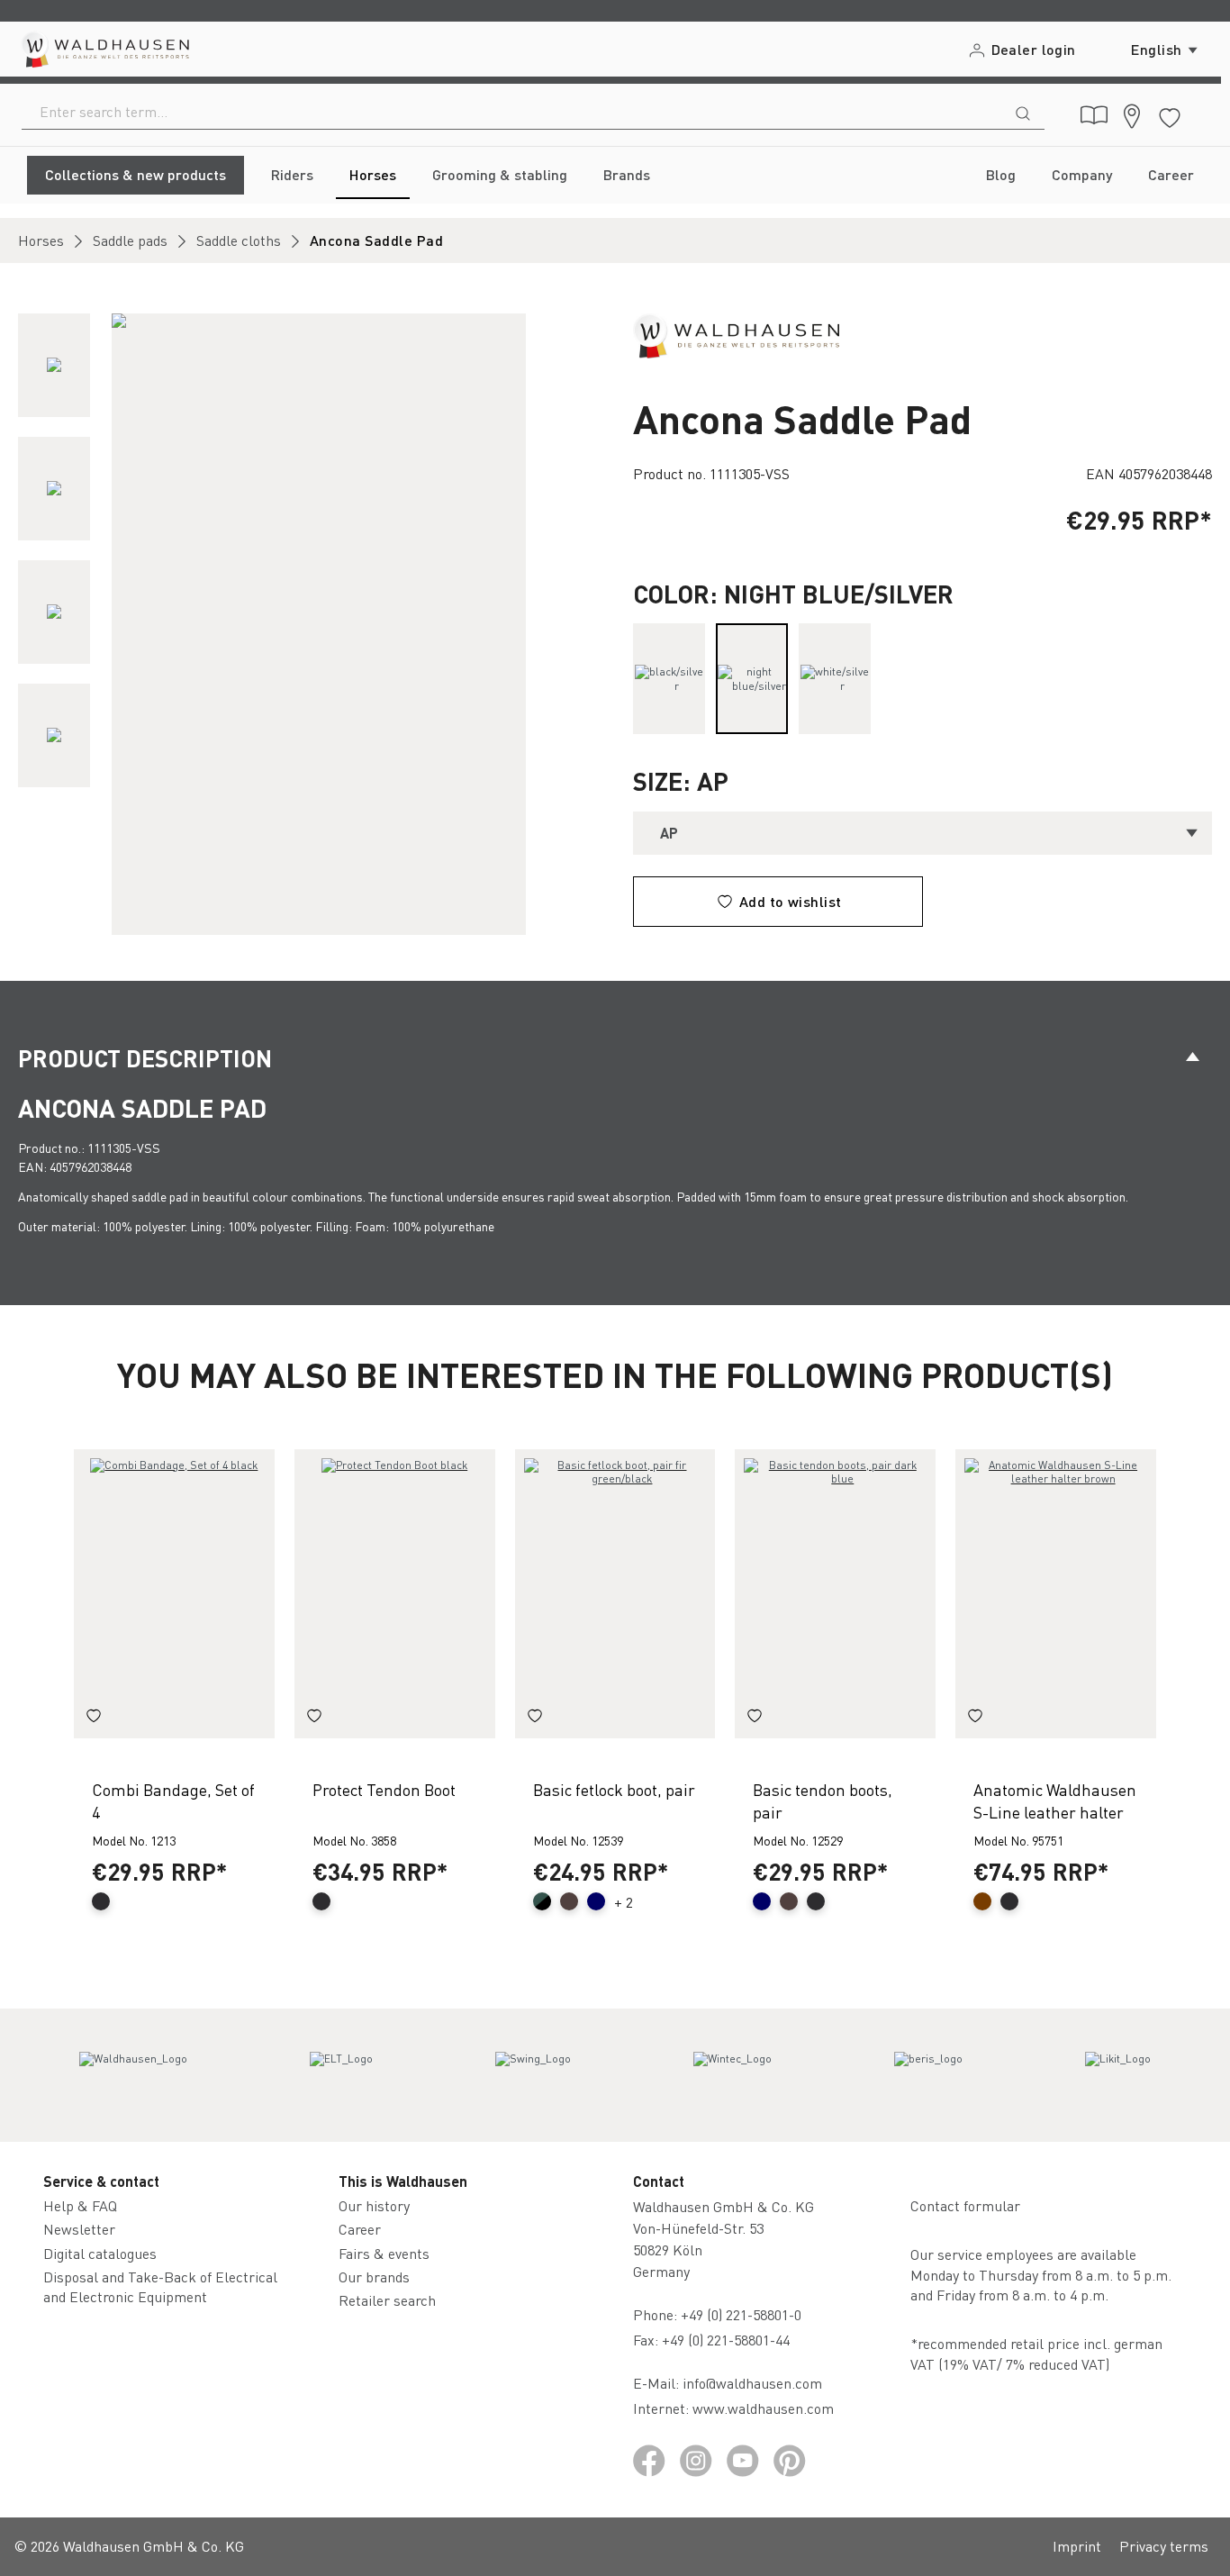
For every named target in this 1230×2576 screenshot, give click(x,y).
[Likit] (1118, 2075)
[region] (307, 624)
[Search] (1023, 112)
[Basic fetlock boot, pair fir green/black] (615, 1594)
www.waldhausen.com (763, 2408)
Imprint (1077, 2546)
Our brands (374, 2277)
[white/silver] (835, 679)
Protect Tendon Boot (384, 1789)
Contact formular (965, 2205)
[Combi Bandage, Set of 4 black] (174, 1594)
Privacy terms (1164, 2546)
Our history (374, 2205)
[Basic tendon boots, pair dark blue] (835, 1594)
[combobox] (512, 112)
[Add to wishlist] (94, 1719)
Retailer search (387, 2300)
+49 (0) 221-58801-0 (741, 2314)
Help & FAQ (80, 2205)
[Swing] (533, 2075)
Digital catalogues (100, 2253)
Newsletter (79, 2229)
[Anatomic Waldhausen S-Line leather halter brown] (1056, 1594)
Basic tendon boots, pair (823, 1800)
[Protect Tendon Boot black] (395, 1594)
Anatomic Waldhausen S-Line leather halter (1055, 1800)
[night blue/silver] (752, 679)
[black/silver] (669, 679)
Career (360, 2229)
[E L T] (341, 2075)
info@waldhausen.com (752, 2383)
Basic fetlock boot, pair (614, 1789)
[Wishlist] (1170, 115)
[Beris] (928, 2075)
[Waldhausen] (736, 334)
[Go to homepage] (104, 49)
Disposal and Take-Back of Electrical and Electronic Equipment (160, 2286)
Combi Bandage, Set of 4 (173, 1800)
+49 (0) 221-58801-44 (729, 2340)
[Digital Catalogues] (1094, 115)
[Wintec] (733, 2075)
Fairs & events (384, 2253)
